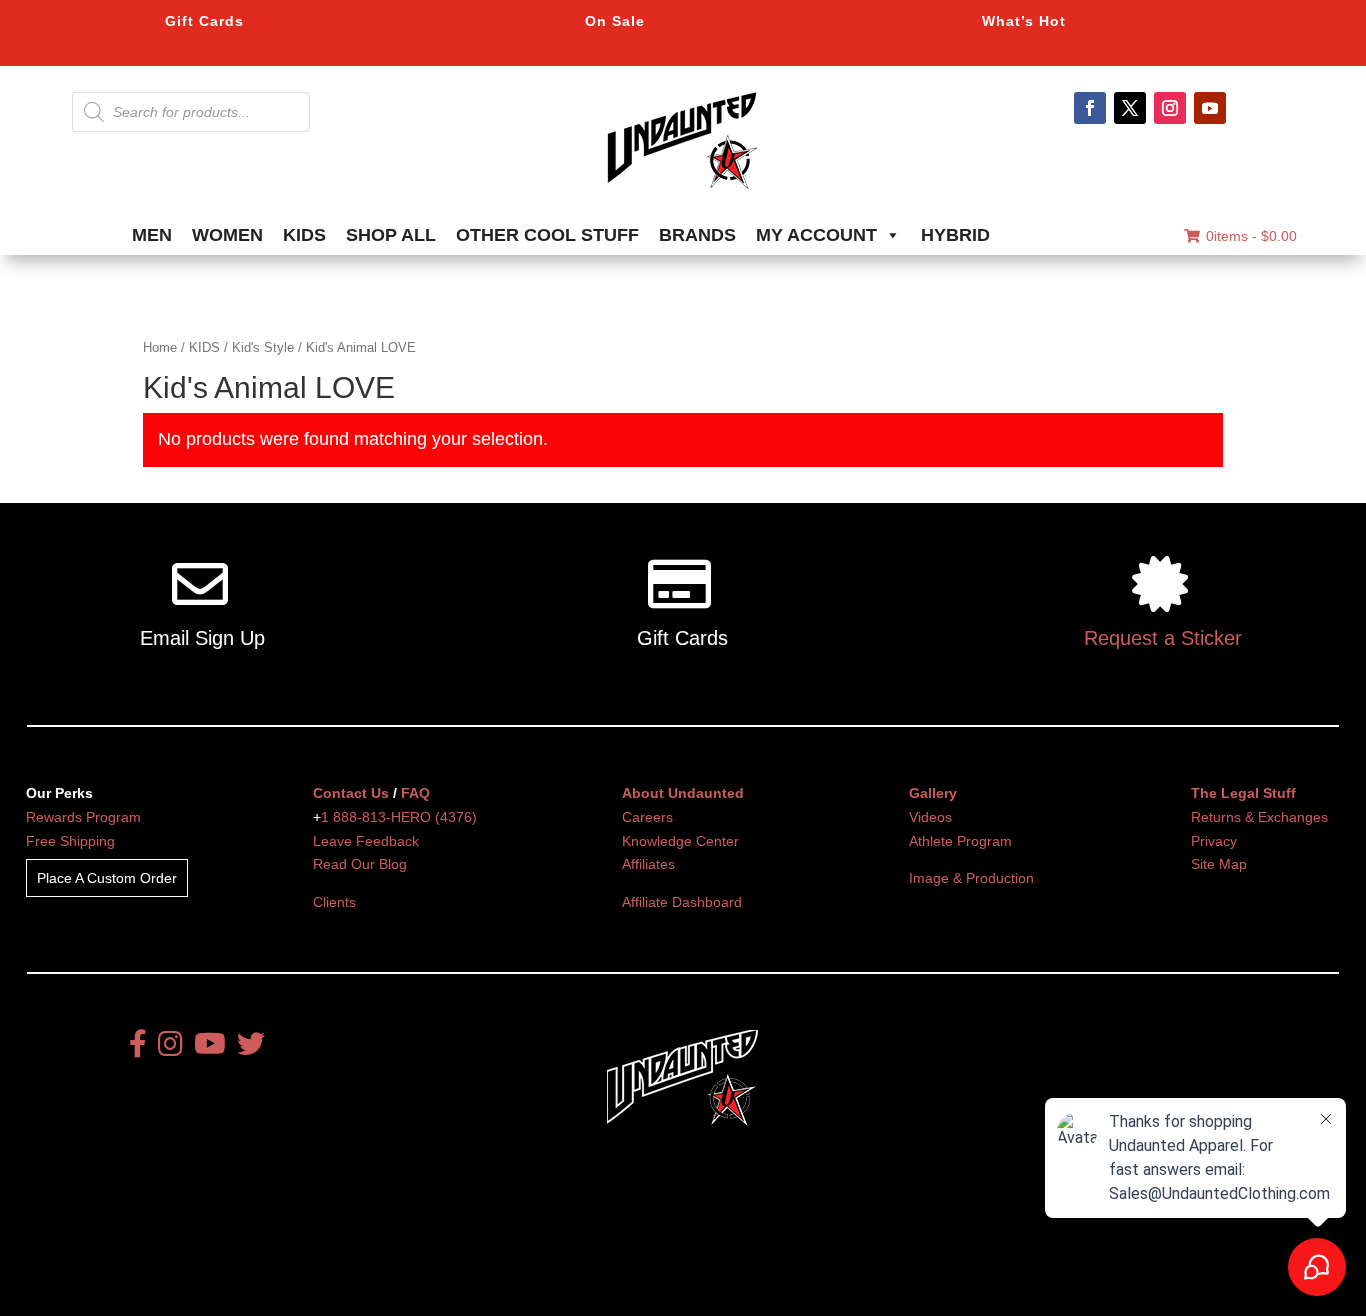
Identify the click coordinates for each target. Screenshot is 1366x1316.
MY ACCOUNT (816, 235)
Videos (930, 817)
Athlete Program (960, 841)
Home (160, 347)
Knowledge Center (680, 841)
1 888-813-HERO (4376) (399, 817)
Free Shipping (70, 841)
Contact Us (351, 793)
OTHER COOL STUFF (547, 235)
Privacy (1214, 841)
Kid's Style (263, 347)
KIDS (304, 235)
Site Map (1219, 864)
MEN (152, 235)
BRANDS (697, 235)
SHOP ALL (391, 235)
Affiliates (648, 864)
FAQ (415, 793)
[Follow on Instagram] (1170, 108)
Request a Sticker (1163, 638)
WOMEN (227, 235)
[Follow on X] (1130, 108)
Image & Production (971, 878)
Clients (334, 902)
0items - (1251, 236)
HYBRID (955, 235)
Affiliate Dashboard (682, 902)
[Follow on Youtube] (1210, 108)
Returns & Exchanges (1259, 817)
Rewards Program (83, 817)
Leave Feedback (366, 841)
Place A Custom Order (107, 878)
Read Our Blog (360, 864)
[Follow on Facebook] (1090, 108)
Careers (647, 817)
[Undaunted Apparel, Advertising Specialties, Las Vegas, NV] (648, 1240)
